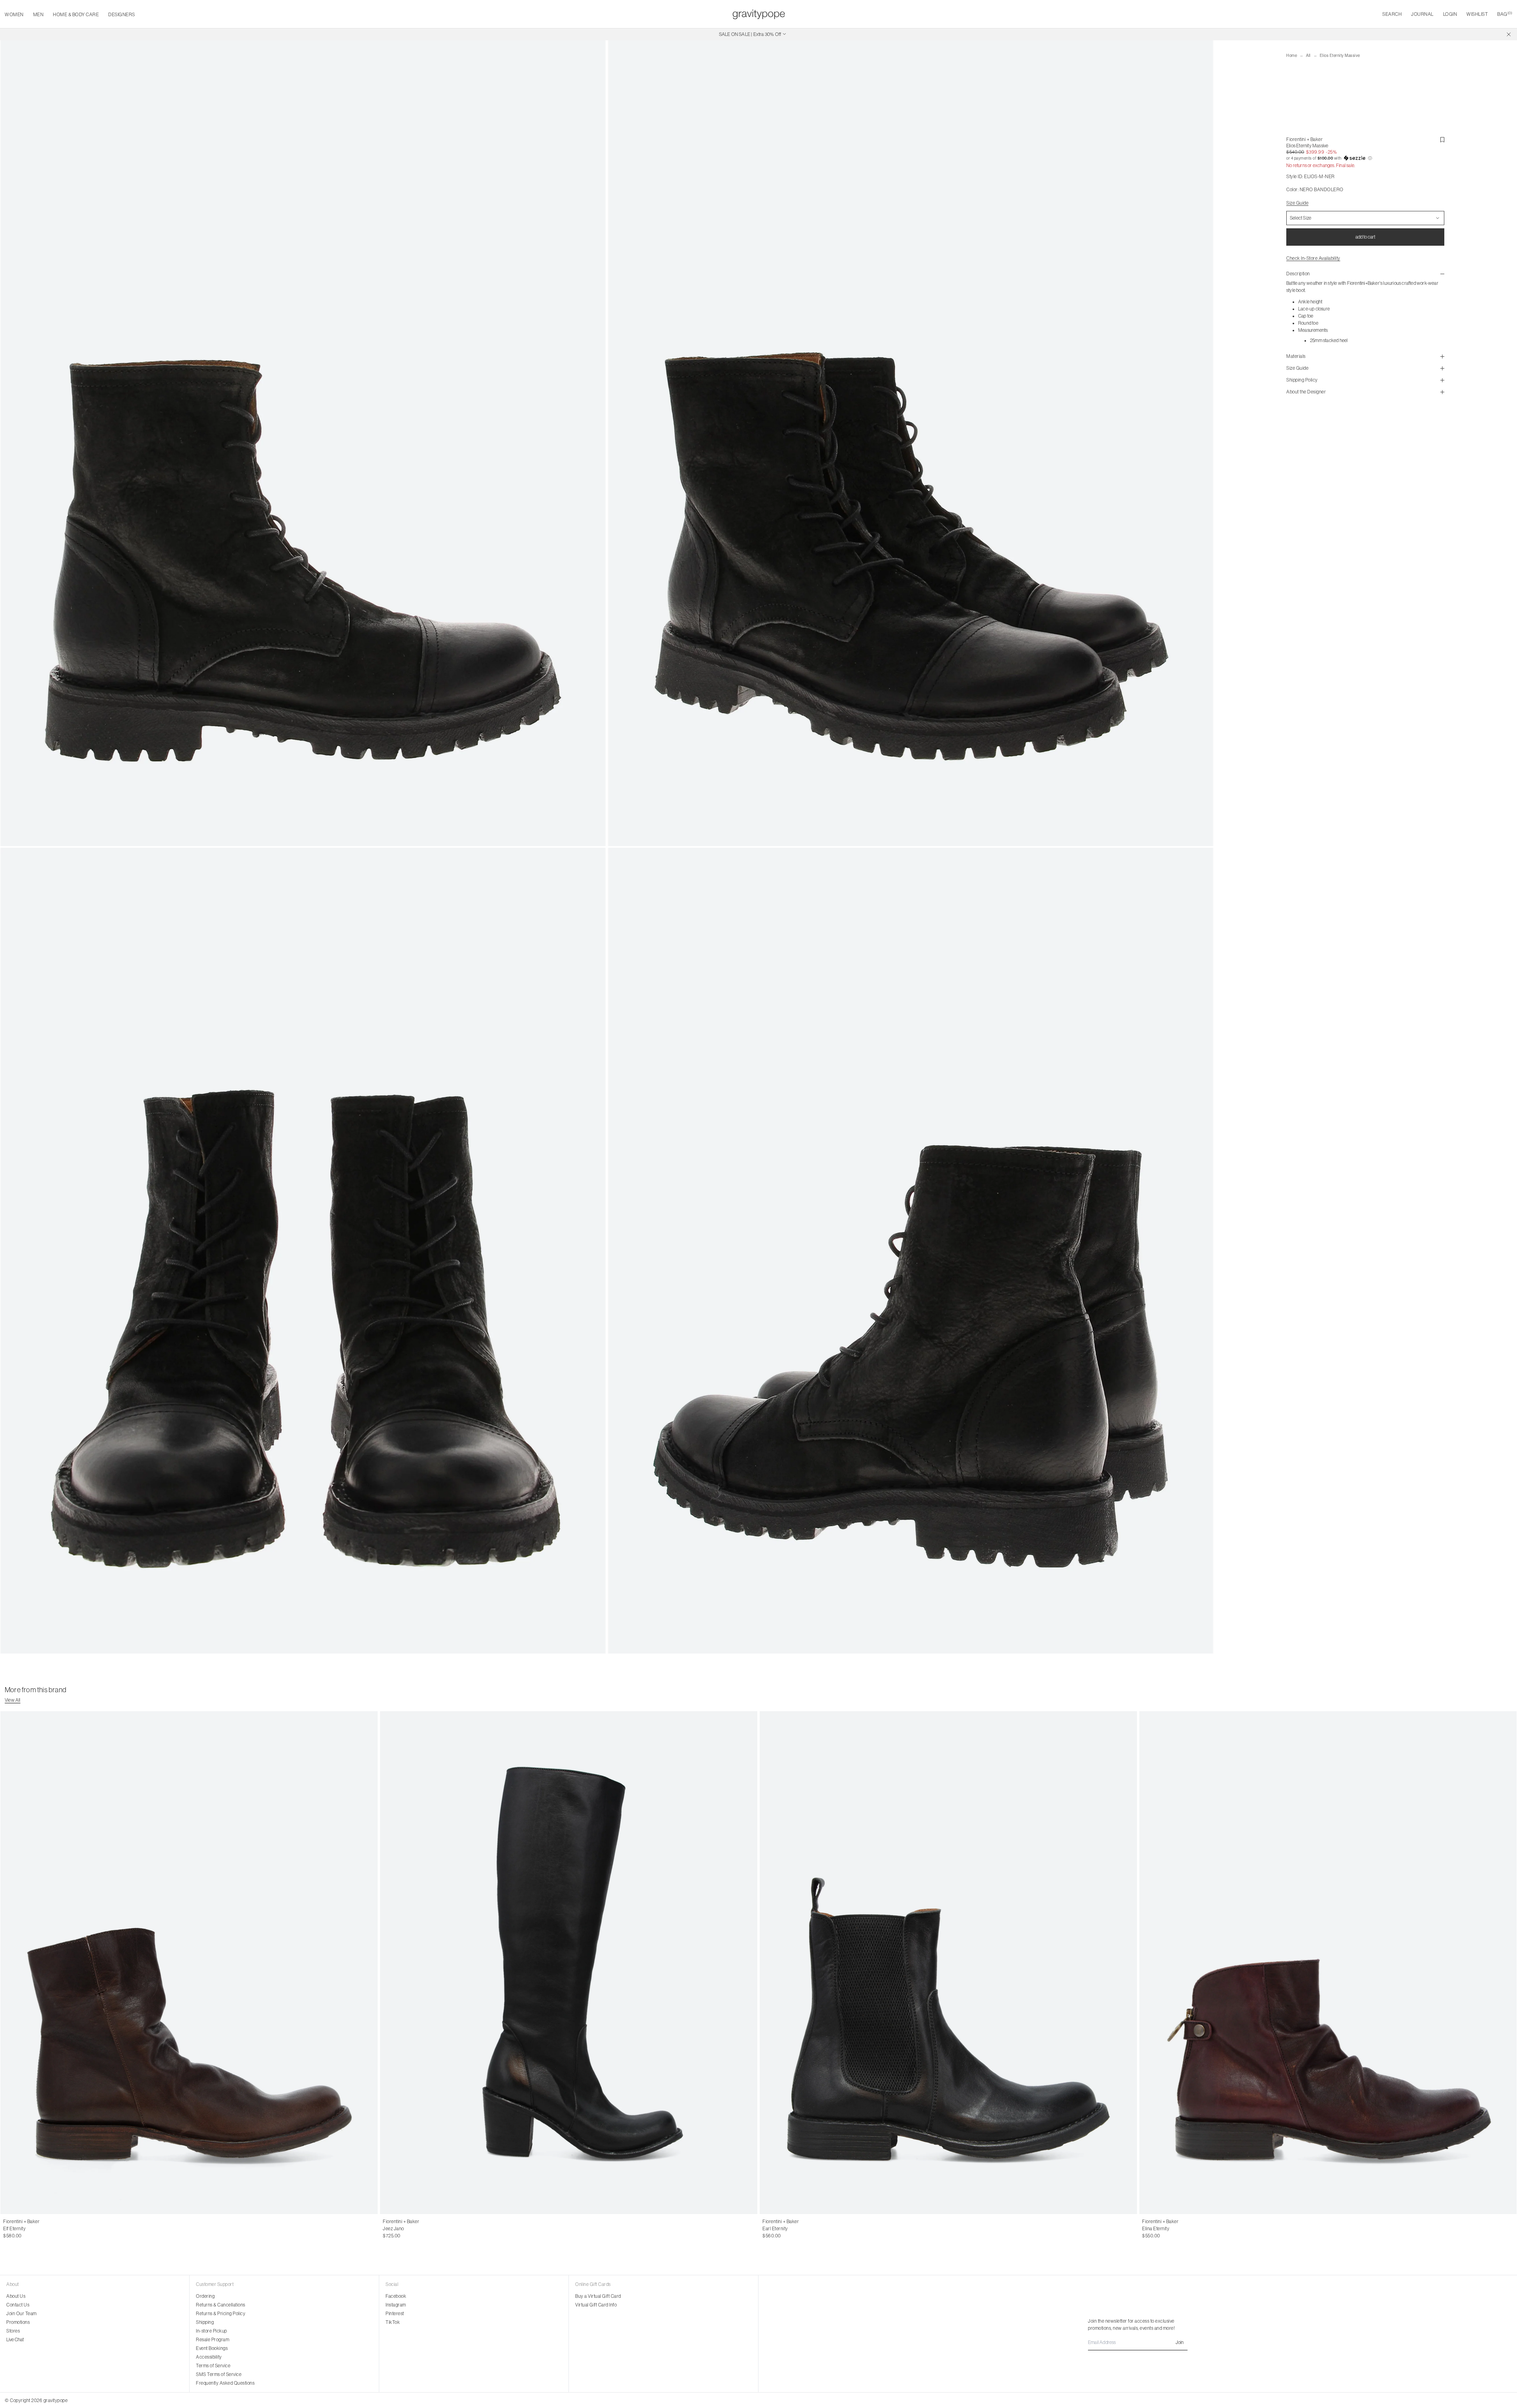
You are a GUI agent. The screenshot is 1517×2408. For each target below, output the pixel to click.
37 (394, 2229)
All (1308, 55)
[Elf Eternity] (189, 1963)
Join (1180, 2342)
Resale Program (213, 2340)
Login (1450, 14)
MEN (39, 15)
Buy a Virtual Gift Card (598, 2296)
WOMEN (14, 15)
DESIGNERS (122, 15)
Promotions (18, 2322)
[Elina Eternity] (1328, 1963)
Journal (1422, 14)
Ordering (205, 2296)
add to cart (1365, 237)
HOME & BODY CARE (76, 15)
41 (14, 2229)
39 (411, 2229)
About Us (16, 2296)
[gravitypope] (759, 14)
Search (1392, 14)
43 (30, 2229)
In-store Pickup (212, 2331)
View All (13, 1700)
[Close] (1509, 34)
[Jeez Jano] (569, 1963)
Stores (13, 2331)
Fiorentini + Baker (1304, 139)
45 (47, 2229)
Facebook (396, 2296)
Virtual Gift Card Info (596, 2305)
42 (22, 2229)
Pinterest (395, 2314)
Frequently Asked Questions (225, 2383)
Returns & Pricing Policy (221, 2314)
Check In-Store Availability (1313, 258)
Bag (1505, 14)
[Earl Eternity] (948, 1963)
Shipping (205, 2322)
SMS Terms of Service (219, 2374)
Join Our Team (22, 2314)
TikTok (393, 2322)
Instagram (396, 2305)
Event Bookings (212, 2348)
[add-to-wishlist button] (1442, 140)
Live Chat (15, 2340)
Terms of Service (213, 2366)
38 (403, 2229)
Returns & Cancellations (221, 2305)
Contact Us (18, 2305)
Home (1292, 55)
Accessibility (209, 2357)
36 (386, 2229)
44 (39, 2229)
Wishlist (1477, 14)
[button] (1365, 158)
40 (6, 2229)
